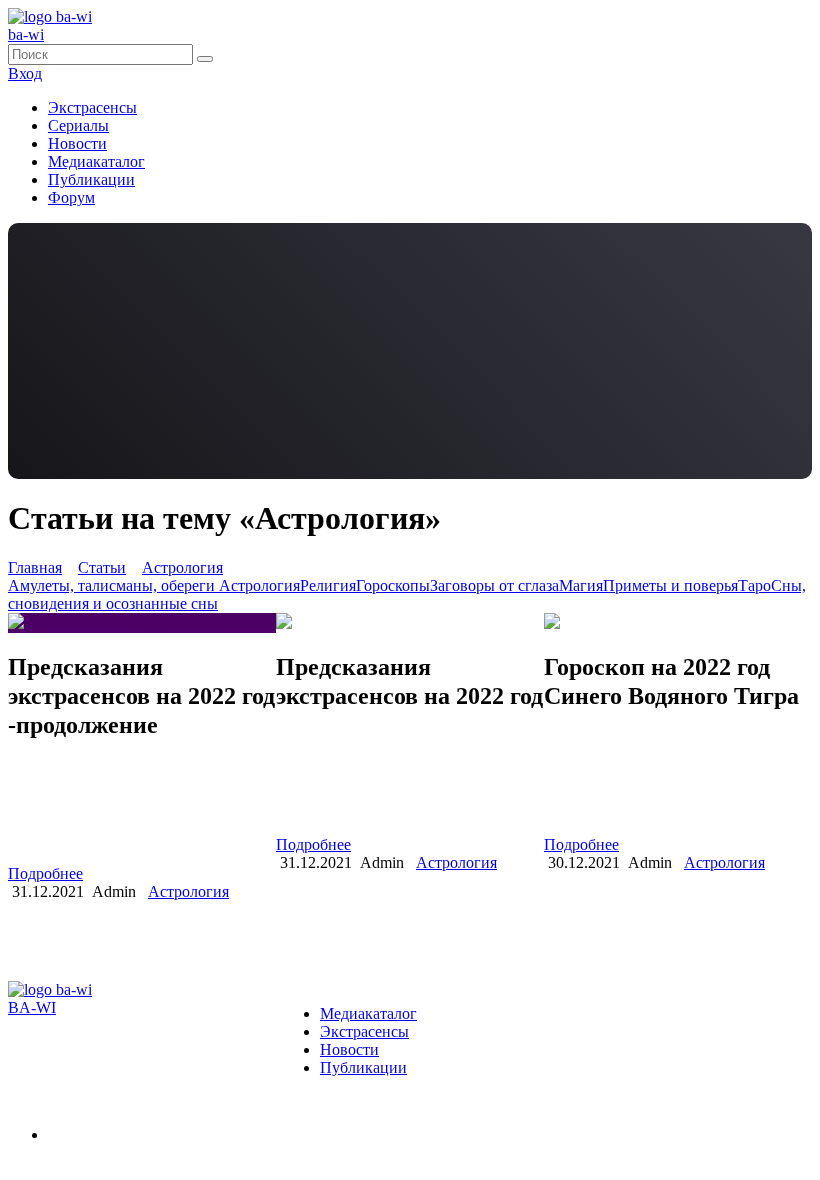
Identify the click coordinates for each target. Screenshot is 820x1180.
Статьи (102, 567)
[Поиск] (205, 59)
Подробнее (45, 873)
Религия (328, 585)
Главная (35, 567)
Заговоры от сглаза (494, 585)
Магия (581, 585)
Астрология (182, 567)
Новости (77, 143)
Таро (754, 585)
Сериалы (78, 125)
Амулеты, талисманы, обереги (113, 585)
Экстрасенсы (92, 107)
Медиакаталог (96, 161)
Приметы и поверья (670, 585)
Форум (71, 197)
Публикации (91, 179)
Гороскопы (393, 585)
